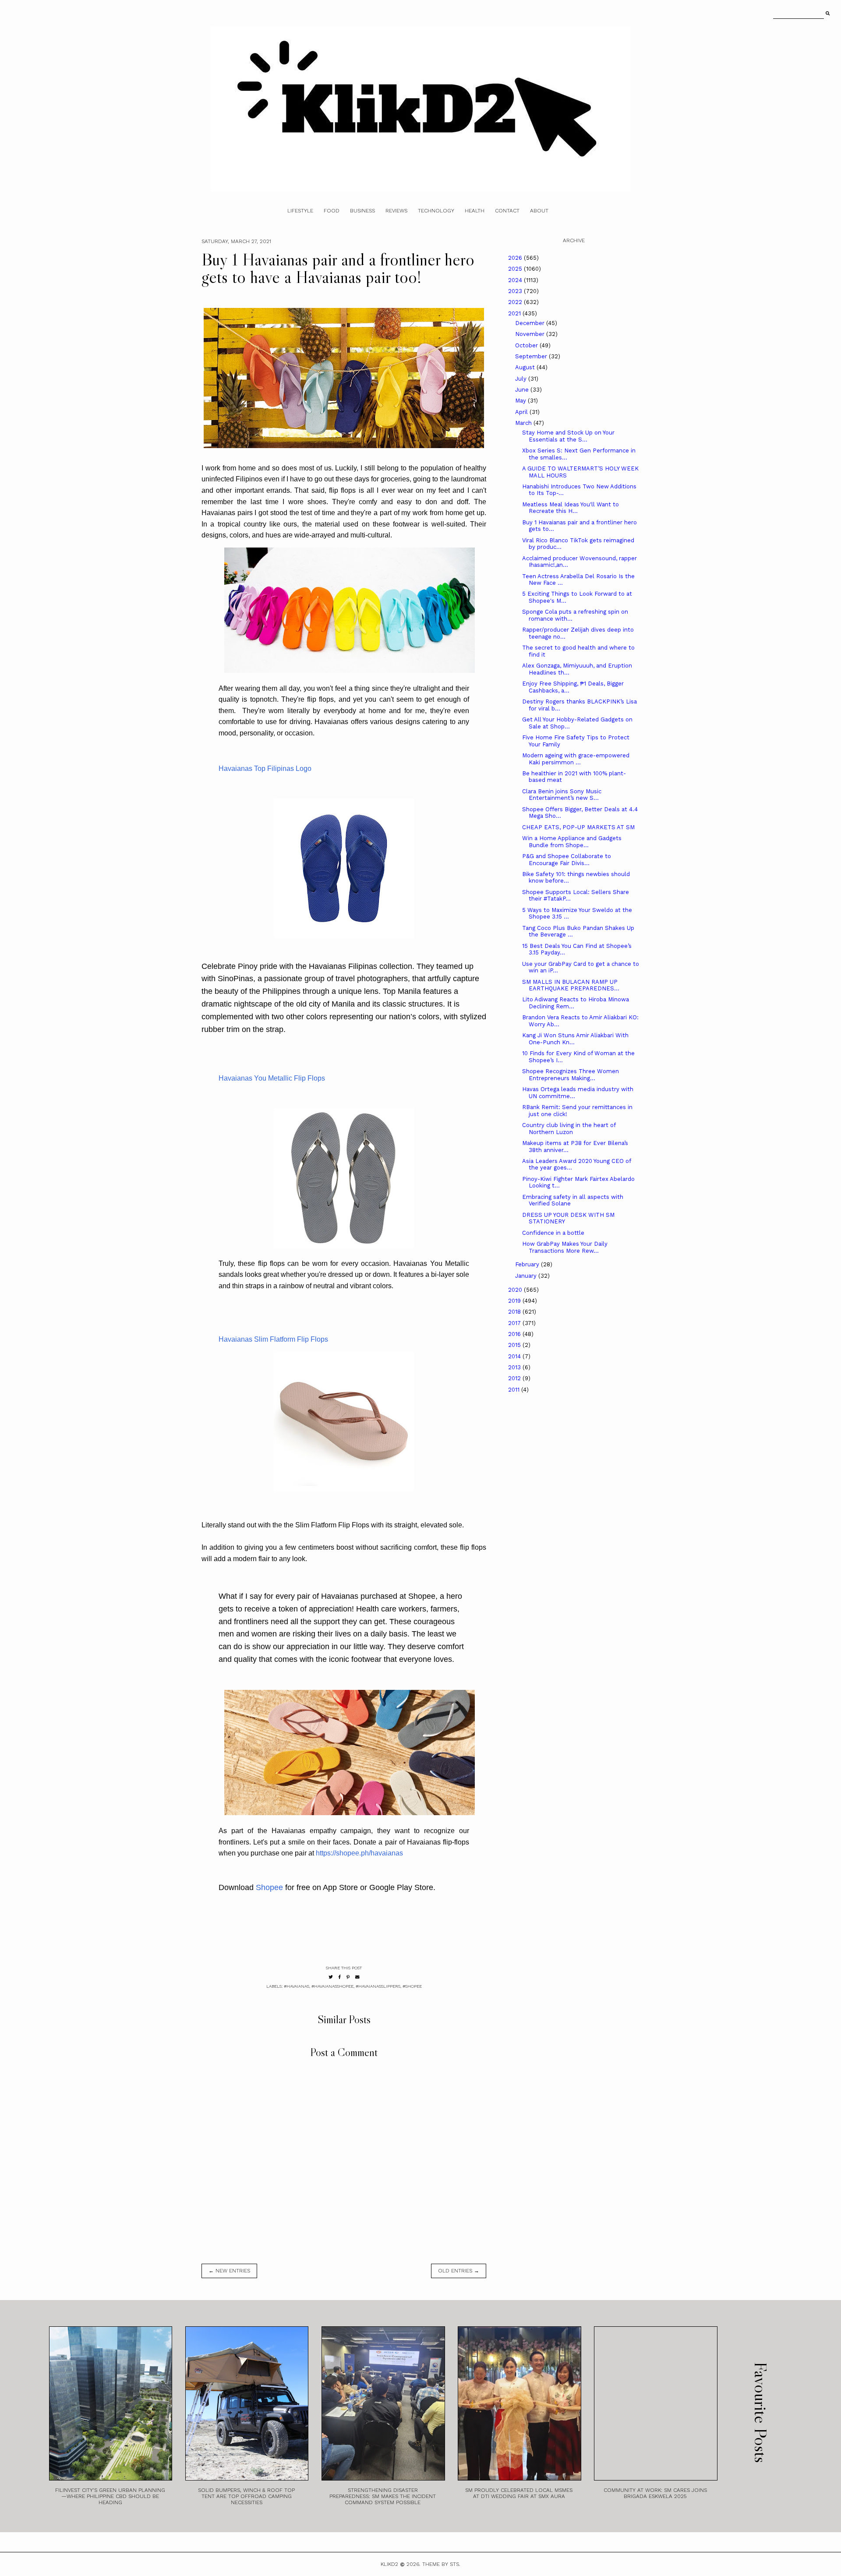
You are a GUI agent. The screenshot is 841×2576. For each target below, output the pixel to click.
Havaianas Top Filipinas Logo (265, 769)
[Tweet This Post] (331, 1977)
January (527, 1276)
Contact (507, 211)
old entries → (459, 2271)
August (526, 367)
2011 (515, 1390)
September (532, 356)
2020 (516, 1290)
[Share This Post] (340, 1977)
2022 (516, 302)
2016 (515, 1334)
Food (332, 211)
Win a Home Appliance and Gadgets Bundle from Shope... (572, 842)
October (527, 345)
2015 (515, 1345)
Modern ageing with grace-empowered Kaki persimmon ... (576, 759)
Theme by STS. (441, 2564)
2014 (515, 1356)
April (522, 412)
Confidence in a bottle (553, 1233)
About (539, 211)
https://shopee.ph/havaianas (359, 1853)
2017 (515, 1323)
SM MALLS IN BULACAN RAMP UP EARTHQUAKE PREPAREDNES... (571, 985)
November (531, 334)
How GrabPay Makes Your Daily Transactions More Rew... (565, 1247)
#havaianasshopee (332, 1986)
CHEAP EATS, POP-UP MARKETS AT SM (578, 827)
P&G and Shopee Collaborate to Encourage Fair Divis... (567, 860)
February (528, 1264)
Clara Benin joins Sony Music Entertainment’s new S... (562, 795)
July (522, 379)
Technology (436, 211)
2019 (515, 1301)
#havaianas (297, 1986)
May (521, 401)
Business (362, 211)
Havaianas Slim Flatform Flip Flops (273, 1339)
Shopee (269, 1887)
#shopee (412, 1986)
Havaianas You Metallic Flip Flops (272, 1078)
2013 (515, 1367)
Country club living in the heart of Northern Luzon (569, 1129)
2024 (516, 280)
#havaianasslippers (378, 1986)
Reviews (396, 211)
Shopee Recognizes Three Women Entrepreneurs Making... (571, 1075)
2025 (516, 269)
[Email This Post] (357, 1977)
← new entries (229, 2271)
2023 (516, 291)
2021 (515, 313)
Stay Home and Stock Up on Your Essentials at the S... (568, 436)
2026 (516, 258)
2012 (515, 1378)
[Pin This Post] (348, 1977)
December (531, 323)
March (524, 423)
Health (475, 211)
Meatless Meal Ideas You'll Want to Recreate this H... (571, 508)
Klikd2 (389, 2564)
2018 (515, 1312)
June (523, 390)
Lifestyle (300, 211)
